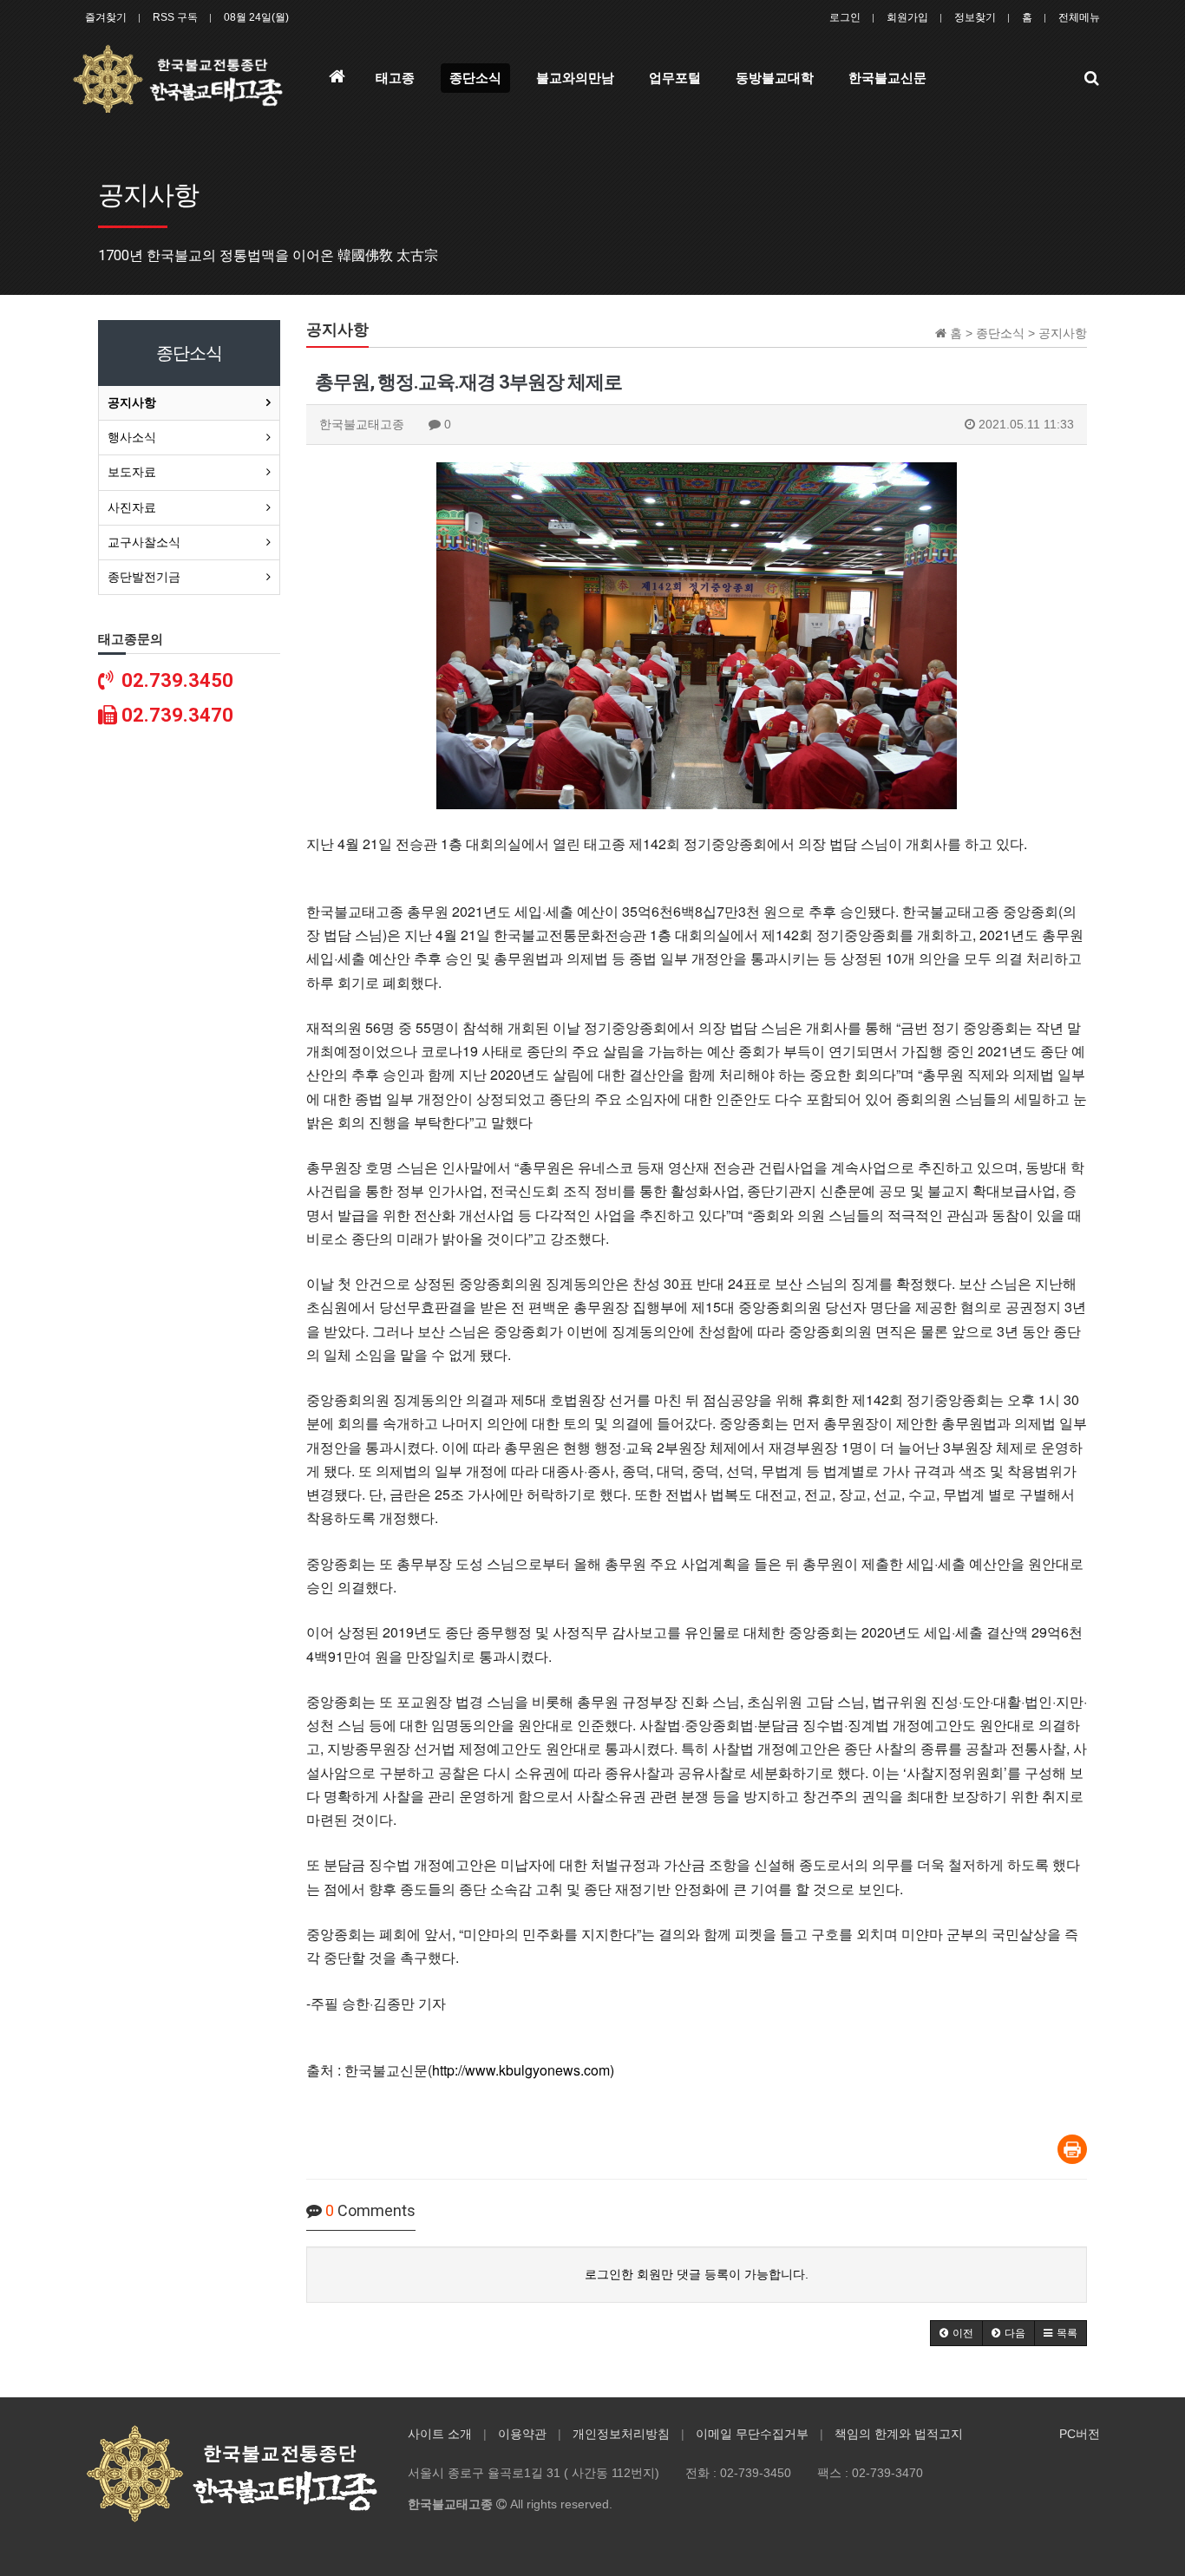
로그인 (845, 17)
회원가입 (907, 17)
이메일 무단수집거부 (752, 2434)
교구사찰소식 (144, 542)
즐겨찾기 (106, 17)
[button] (956, 2333)
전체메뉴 (1079, 17)
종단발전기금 (144, 577)
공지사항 (132, 402)
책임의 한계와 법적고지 (899, 2434)
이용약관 (522, 2434)
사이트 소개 (440, 2434)
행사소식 (132, 437)
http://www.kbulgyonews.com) (523, 2070)
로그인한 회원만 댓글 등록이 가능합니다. (697, 2274)
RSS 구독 (175, 17)
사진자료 (132, 507)
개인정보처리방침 (621, 2434)
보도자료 (132, 472)
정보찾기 (975, 17)
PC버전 (1080, 2434)
